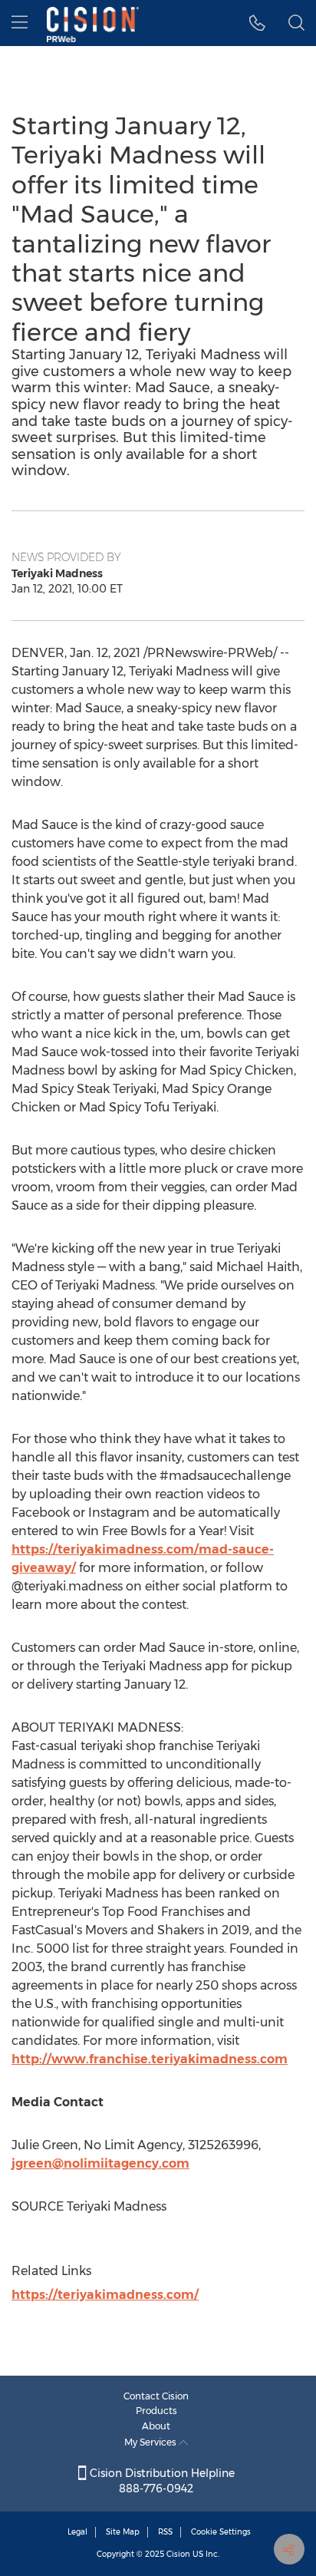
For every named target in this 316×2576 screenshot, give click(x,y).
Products (156, 2411)
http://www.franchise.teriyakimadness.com (150, 2059)
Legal (77, 2532)
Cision (178, 2554)
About (156, 2426)
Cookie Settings (221, 2532)
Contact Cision (156, 2396)
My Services (151, 2442)
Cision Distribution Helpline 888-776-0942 (161, 2481)
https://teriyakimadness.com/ (105, 2295)
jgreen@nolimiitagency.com (100, 2163)
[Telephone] (257, 23)
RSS (165, 2532)
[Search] (296, 23)
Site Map (123, 2532)
